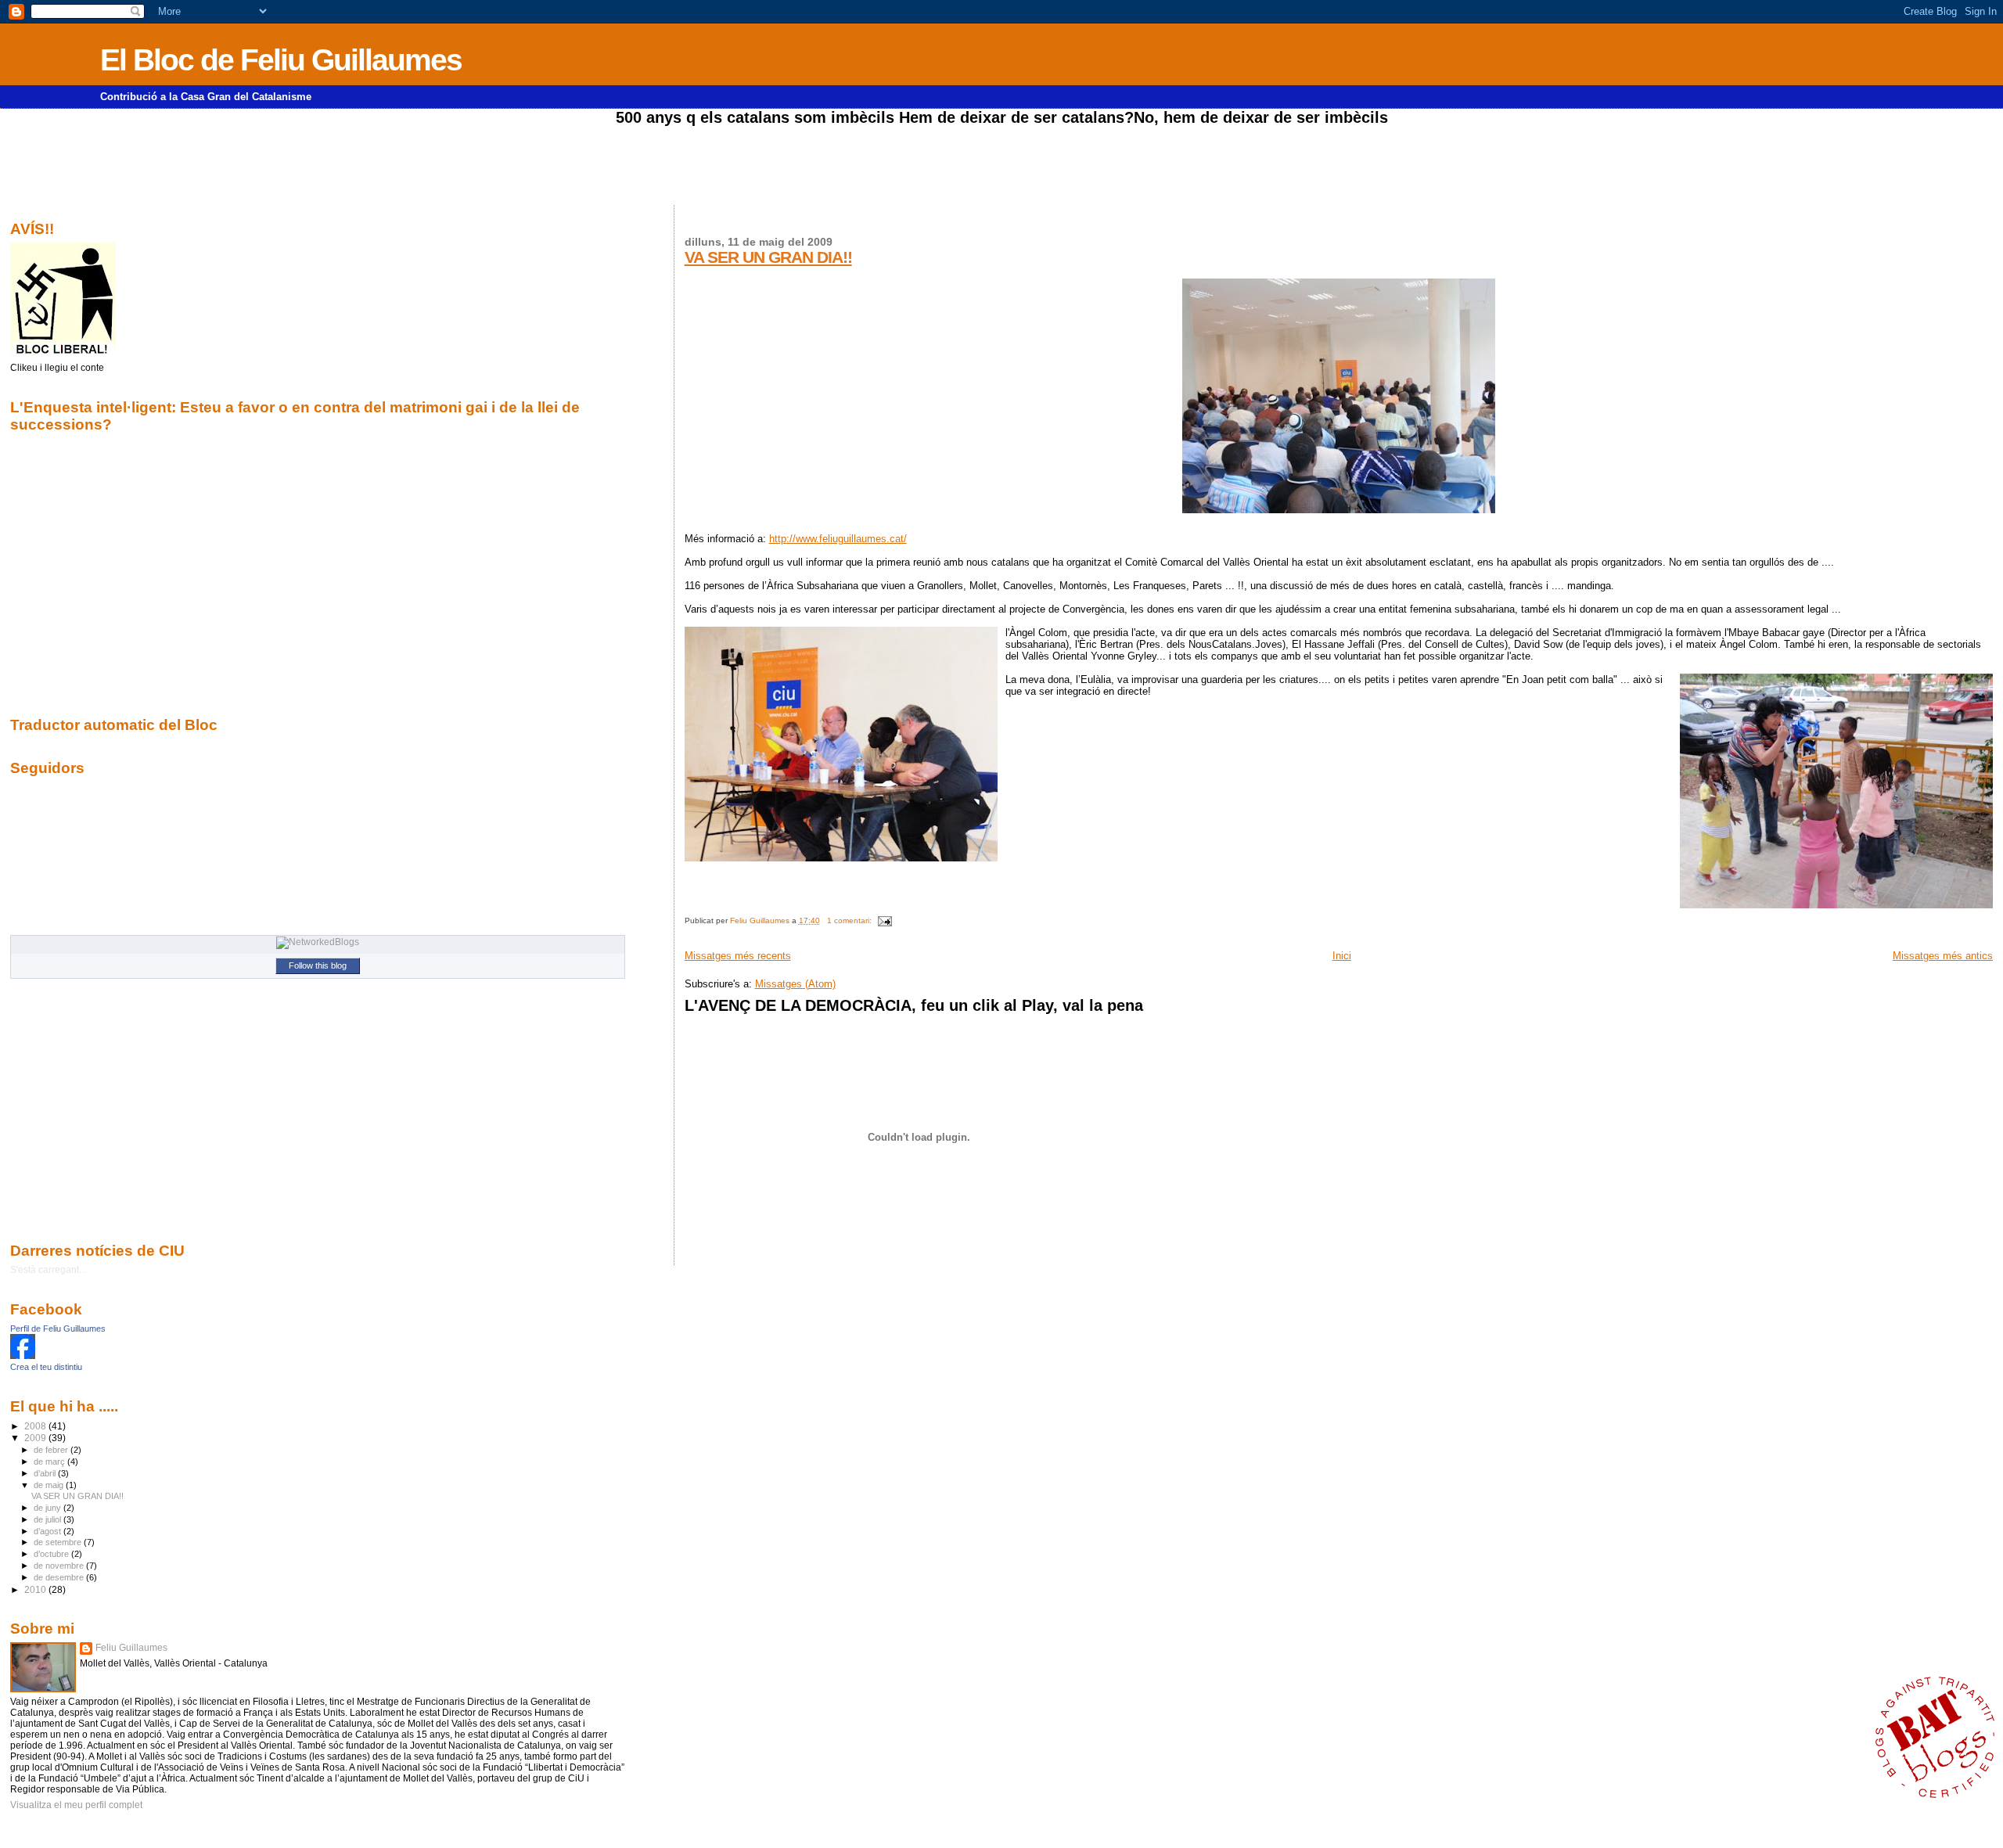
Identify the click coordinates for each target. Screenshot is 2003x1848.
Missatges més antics (1943, 956)
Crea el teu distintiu (46, 1367)
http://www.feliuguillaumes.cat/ (838, 539)
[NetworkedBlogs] (318, 942)
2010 (36, 1589)
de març (50, 1462)
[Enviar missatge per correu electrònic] (884, 920)
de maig (50, 1485)
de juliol (49, 1519)
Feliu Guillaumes (131, 1648)
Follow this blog (318, 965)
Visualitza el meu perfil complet (76, 1805)
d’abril (46, 1473)
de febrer (52, 1450)
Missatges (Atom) (795, 984)
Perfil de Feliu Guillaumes (58, 1328)
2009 (36, 1438)
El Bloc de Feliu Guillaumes (281, 60)
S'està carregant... (48, 1270)
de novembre (60, 1566)
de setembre (59, 1542)
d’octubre (52, 1554)
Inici (1342, 956)
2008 (36, 1426)
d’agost (49, 1531)
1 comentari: (850, 920)
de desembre (60, 1577)
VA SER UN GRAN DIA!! (768, 257)
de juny (49, 1508)
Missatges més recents (738, 956)
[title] (23, 1356)
